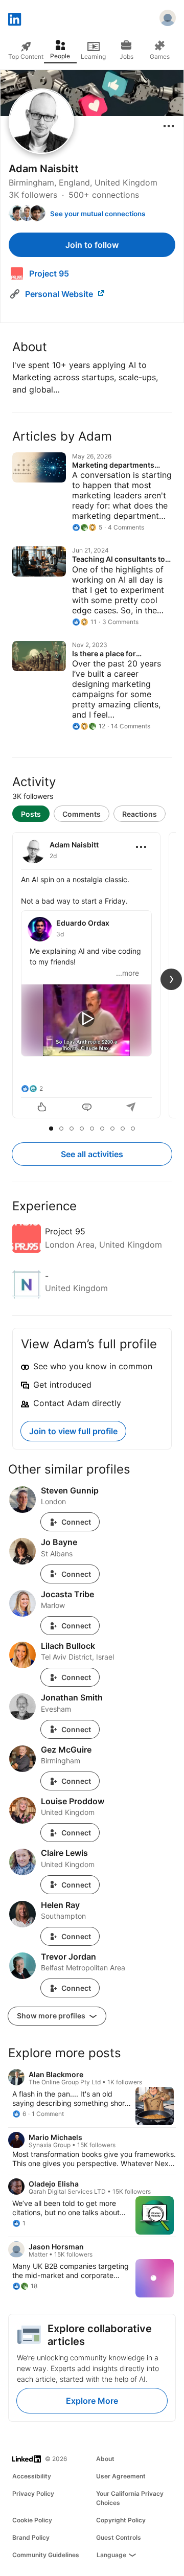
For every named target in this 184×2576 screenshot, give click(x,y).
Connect (76, 1522)
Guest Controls (119, 2537)
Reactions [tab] (140, 814)
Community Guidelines (46, 2555)
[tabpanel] (92, 976)
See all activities (92, 1154)
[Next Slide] (171, 979)
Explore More (92, 2401)
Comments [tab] (82, 814)
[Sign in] (168, 19)
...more (128, 973)
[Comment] (87, 1108)
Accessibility (32, 2476)
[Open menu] (169, 126)
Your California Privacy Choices (130, 2498)
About (105, 2459)
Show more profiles (52, 2016)
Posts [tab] (31, 814)
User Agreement (121, 2476)
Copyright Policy (121, 2520)
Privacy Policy (33, 2493)
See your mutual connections (98, 214)
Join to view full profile (73, 1431)
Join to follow (92, 245)
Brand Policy (31, 2537)
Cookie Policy (32, 2520)
